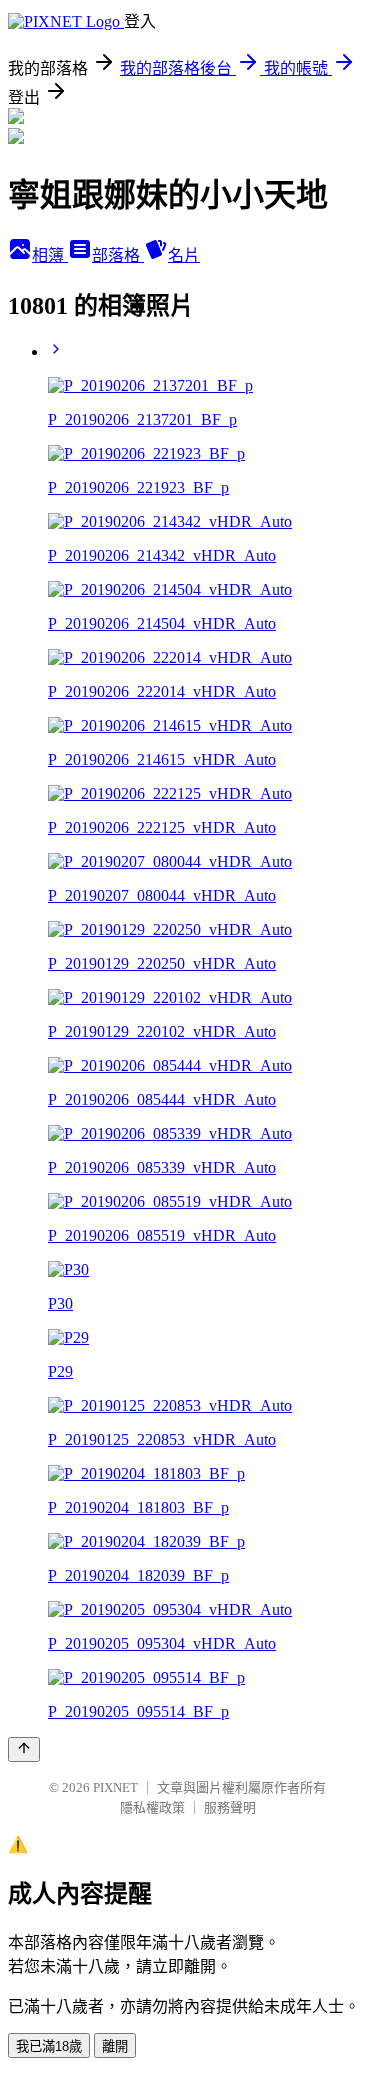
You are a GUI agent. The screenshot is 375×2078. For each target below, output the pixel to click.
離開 (115, 2046)
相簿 (50, 255)
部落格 (118, 255)
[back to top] (24, 1749)
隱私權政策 (152, 1807)
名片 (184, 255)
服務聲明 (230, 1807)
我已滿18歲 (49, 2046)
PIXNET (115, 1787)
